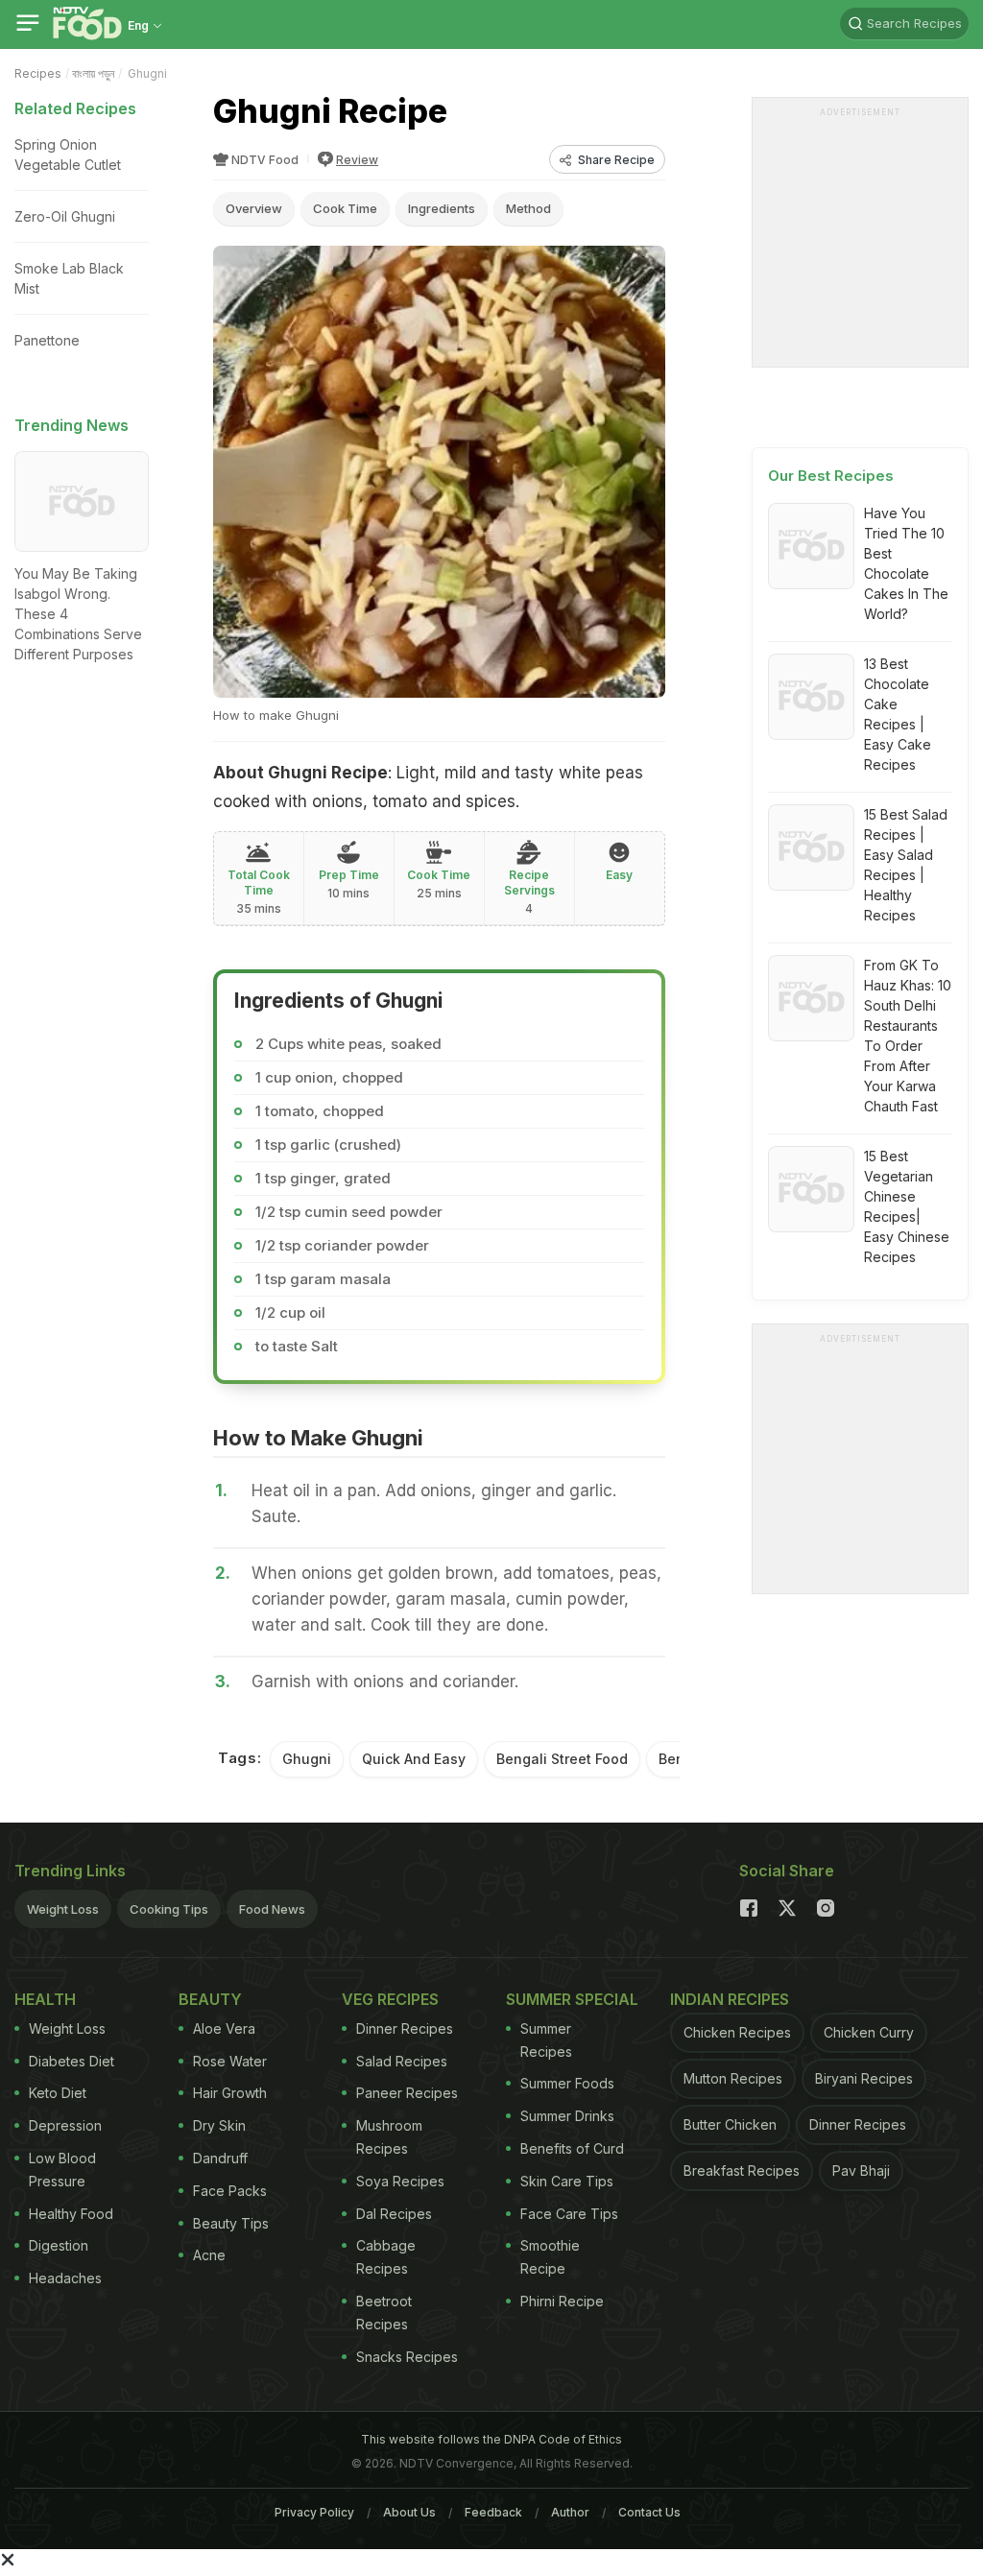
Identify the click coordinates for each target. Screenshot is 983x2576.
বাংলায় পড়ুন (93, 73)
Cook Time (345, 208)
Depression (65, 2125)
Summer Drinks (567, 2116)
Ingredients (442, 208)
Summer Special (572, 1999)
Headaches (65, 2278)
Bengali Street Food (562, 1759)
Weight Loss (63, 1909)
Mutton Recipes (733, 2078)
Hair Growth (230, 2093)
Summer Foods (567, 2083)
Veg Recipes (390, 1999)
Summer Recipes (546, 2040)
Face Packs (230, 2191)
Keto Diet (58, 2093)
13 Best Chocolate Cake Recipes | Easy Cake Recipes (898, 714)
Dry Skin (219, 2125)
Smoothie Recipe (550, 2257)
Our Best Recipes (831, 476)
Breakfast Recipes (742, 2171)
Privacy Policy (314, 2512)
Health (45, 1999)
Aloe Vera (224, 2028)
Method (528, 208)
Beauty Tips (231, 2223)
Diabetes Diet (72, 2061)
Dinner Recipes (405, 2028)
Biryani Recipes (864, 2078)
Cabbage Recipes (386, 2257)
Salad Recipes (402, 2061)
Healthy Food (71, 2214)
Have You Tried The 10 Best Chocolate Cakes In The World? (906, 563)
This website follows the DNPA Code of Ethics (491, 2439)
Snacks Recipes (407, 2357)
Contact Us (649, 2512)
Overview (254, 208)
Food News (272, 1909)
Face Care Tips (569, 2214)
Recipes (38, 73)
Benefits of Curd (572, 2148)
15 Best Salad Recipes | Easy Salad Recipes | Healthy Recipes (906, 865)
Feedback (493, 2512)
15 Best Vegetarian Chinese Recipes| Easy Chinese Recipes (907, 1206)
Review (357, 160)
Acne (209, 2255)
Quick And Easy (414, 1759)
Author (570, 2512)
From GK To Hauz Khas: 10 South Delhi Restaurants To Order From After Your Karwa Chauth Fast (908, 1036)
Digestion (59, 2245)
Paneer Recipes (407, 2093)
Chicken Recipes (737, 2032)
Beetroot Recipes (384, 2313)
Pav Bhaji (861, 2171)
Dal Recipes (394, 2214)
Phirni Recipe (562, 2301)
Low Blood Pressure (62, 2170)
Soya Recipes (400, 2181)
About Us (409, 2512)
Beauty (210, 1999)
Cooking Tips (169, 1909)
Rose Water (230, 2061)
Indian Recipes (730, 1999)
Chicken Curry (869, 2032)
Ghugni (307, 1759)
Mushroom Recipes (389, 2137)
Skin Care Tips (567, 2181)
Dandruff (220, 2158)
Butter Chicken (730, 2124)
